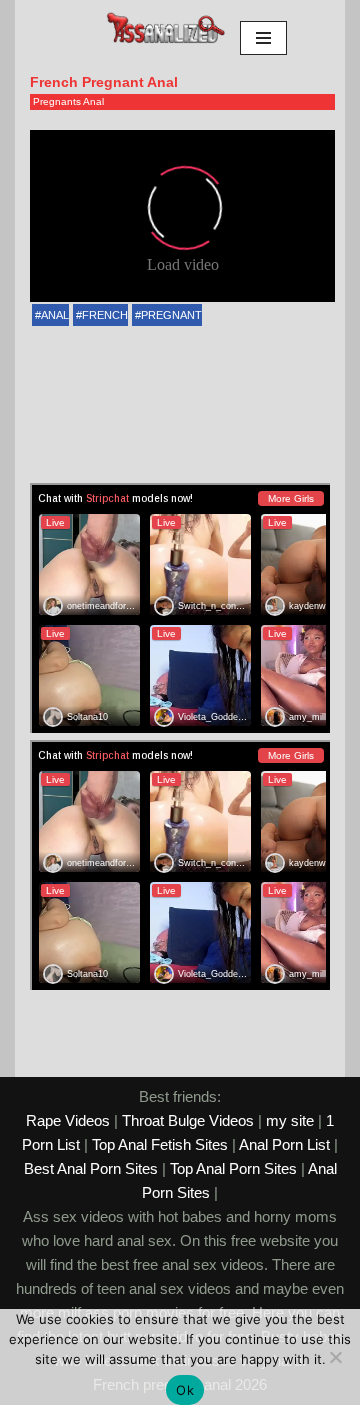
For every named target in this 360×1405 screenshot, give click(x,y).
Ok (185, 1390)
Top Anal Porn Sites (233, 1168)
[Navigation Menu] (263, 38)
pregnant (171, 315)
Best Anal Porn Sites (91, 1168)
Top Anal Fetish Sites (160, 1144)
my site (290, 1120)
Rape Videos (68, 1120)
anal (55, 315)
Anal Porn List (284, 1144)
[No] (335, 1357)
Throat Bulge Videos (188, 1120)
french (105, 315)
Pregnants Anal (68, 101)
